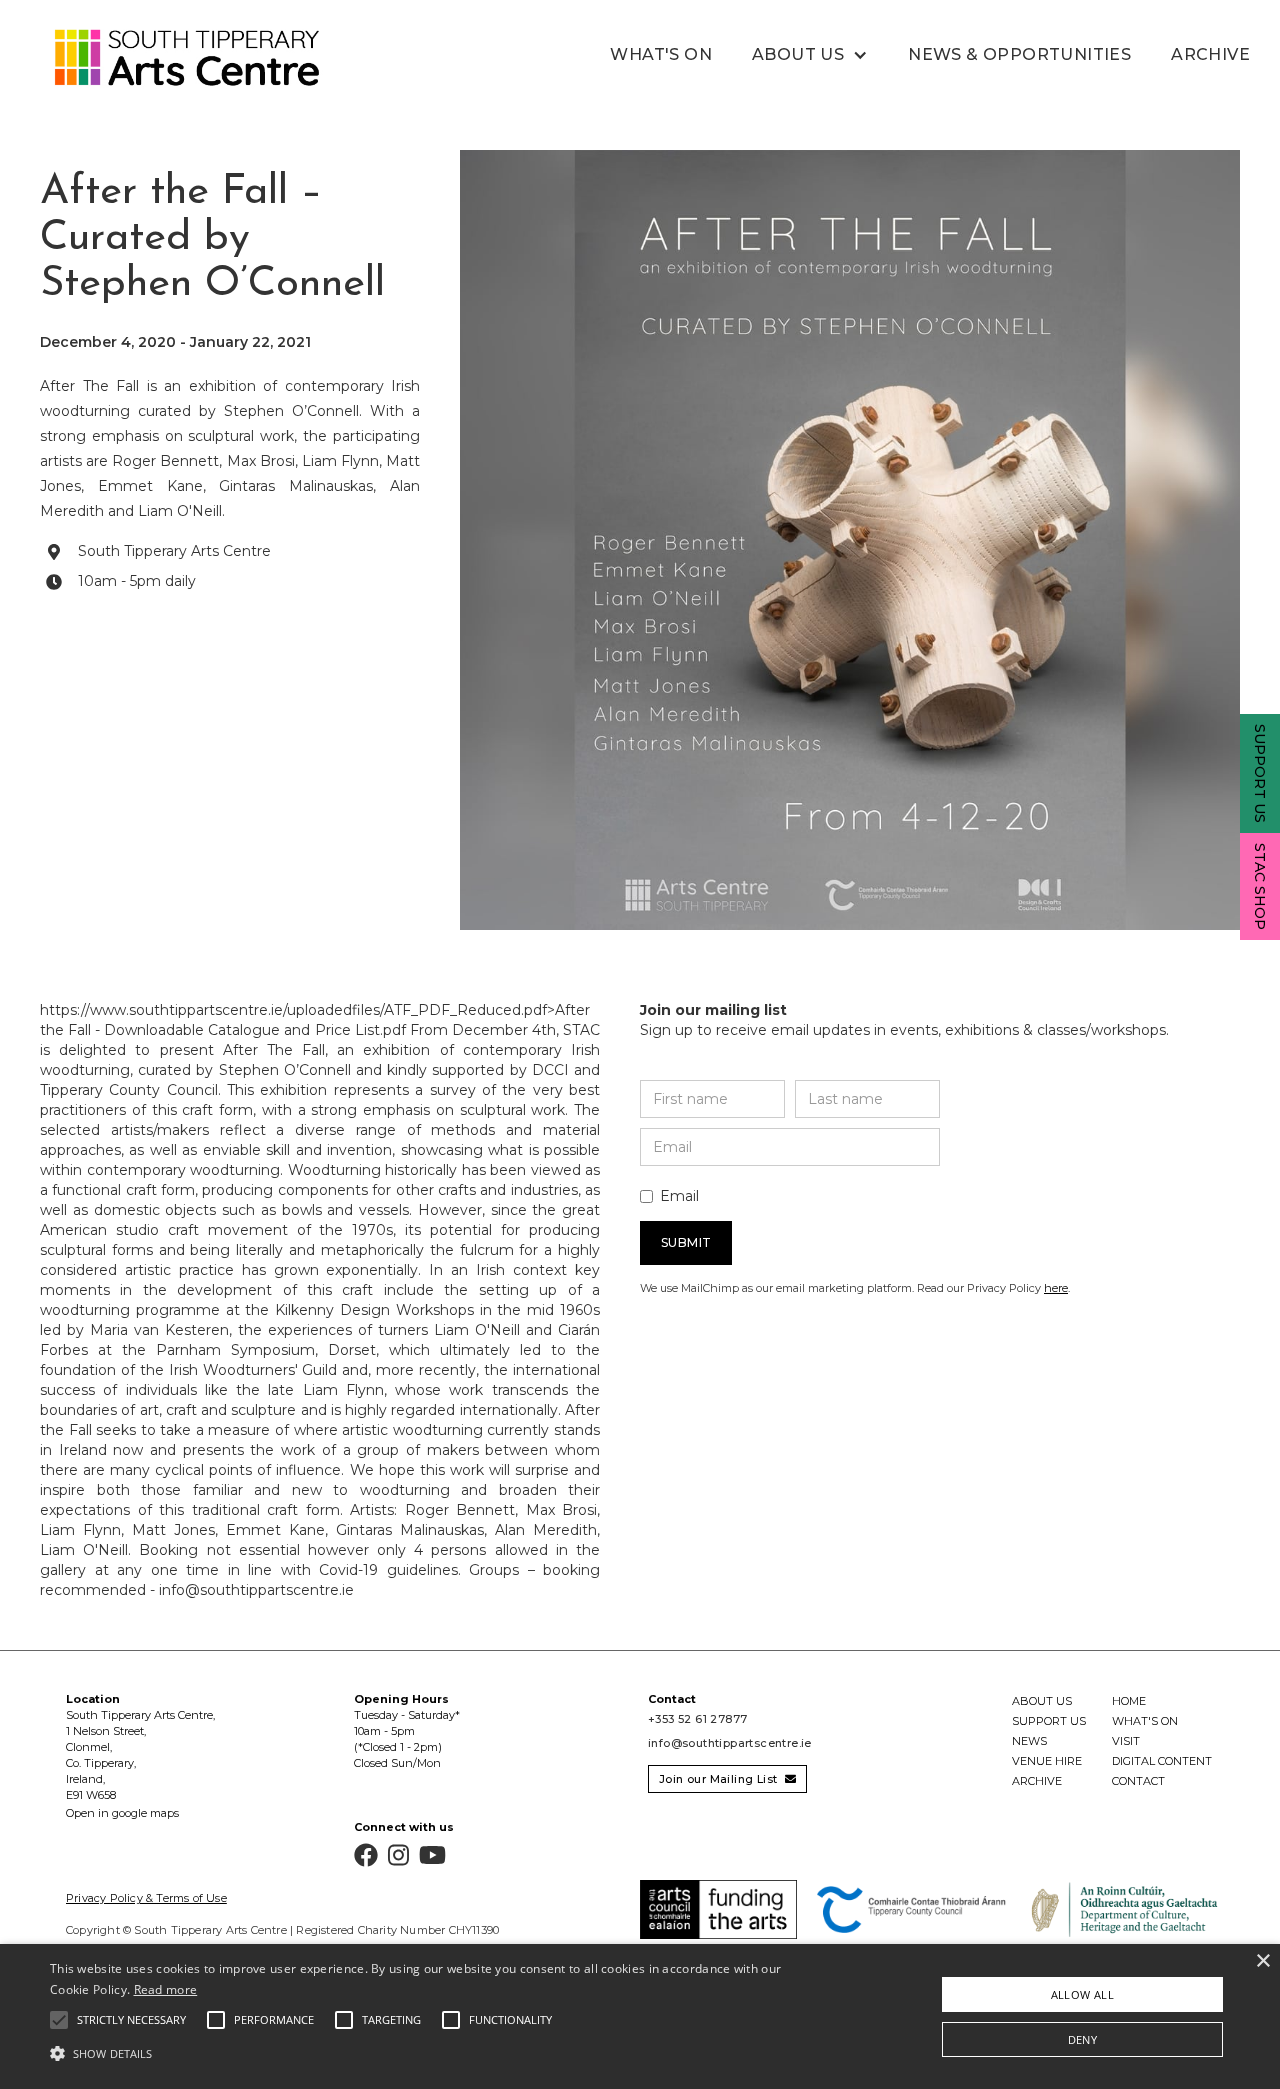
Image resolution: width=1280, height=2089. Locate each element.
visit (1126, 1741)
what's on (661, 54)
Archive (1210, 54)
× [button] (1262, 1961)
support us (1049, 1721)
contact (1138, 1781)
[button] (810, 55)
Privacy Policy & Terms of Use (146, 1898)
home (1129, 1701)
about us (1042, 1701)
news (1029, 1741)
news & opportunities (1019, 54)
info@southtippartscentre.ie (730, 1743)
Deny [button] (1083, 2039)
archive (1037, 1781)
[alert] (640, 2016)
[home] (165, 58)
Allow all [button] (1083, 1994)
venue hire (1047, 1761)
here (1056, 1288)
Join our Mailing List (727, 1779)
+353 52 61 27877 (697, 1719)
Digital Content (1162, 1761)
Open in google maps (122, 1813)
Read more (166, 1989)
